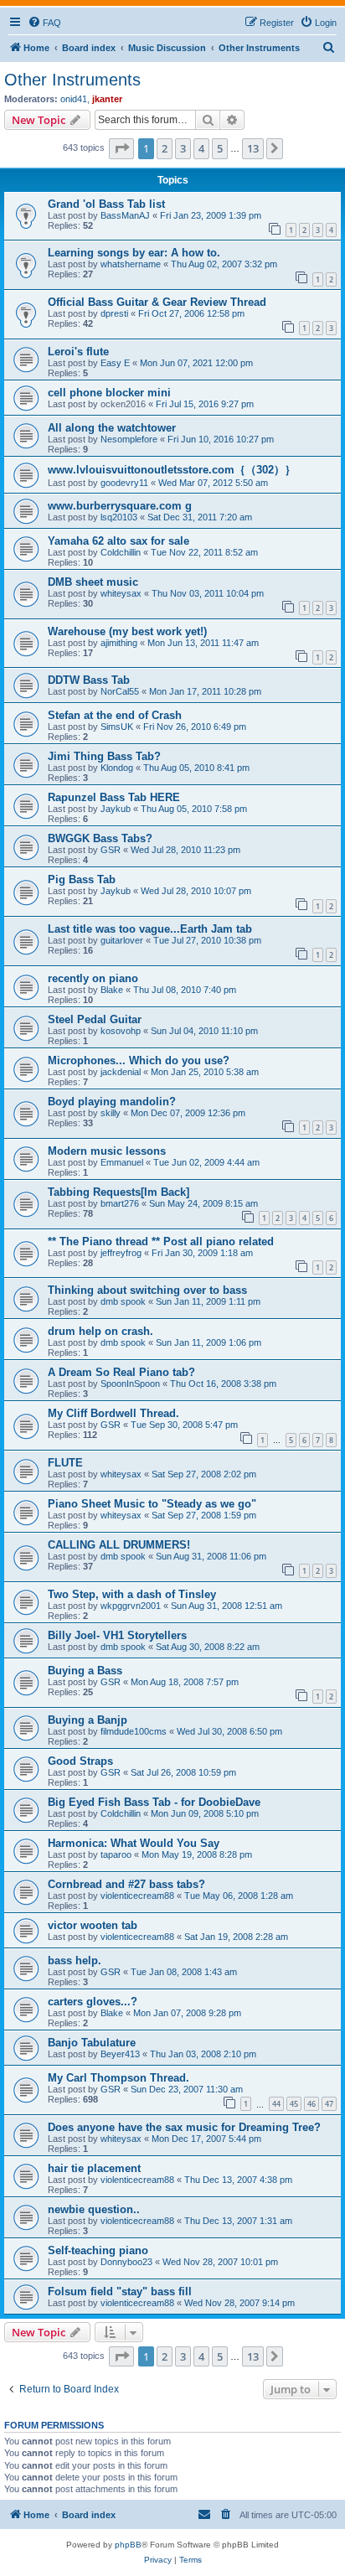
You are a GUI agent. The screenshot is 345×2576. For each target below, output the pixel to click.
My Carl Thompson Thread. (118, 2078)
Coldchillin (121, 552)
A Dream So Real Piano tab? (121, 1372)
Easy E (115, 363)
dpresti (114, 313)
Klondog (117, 768)
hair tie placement (94, 2168)
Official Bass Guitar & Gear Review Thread (157, 302)
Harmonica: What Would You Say (134, 1843)
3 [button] (183, 148)
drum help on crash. (100, 1331)
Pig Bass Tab (82, 879)
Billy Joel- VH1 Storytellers (117, 1635)
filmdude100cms (134, 1731)
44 (276, 2104)
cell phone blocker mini (109, 393)
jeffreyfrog (121, 1253)
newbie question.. (94, 2209)
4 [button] (201, 148)
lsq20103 (119, 517)
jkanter (107, 99)
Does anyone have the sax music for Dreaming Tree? (184, 2127)
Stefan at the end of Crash (115, 715)
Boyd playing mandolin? (112, 1102)
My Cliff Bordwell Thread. (113, 1413)
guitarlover (122, 940)
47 (329, 2104)
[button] (121, 148)
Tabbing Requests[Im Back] (118, 1192)
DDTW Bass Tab (89, 680)
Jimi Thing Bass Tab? (104, 756)
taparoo (116, 1854)
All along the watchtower (112, 428)
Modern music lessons (107, 1151)
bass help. (75, 1960)
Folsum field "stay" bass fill (120, 2292)
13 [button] (253, 148)
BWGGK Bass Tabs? (100, 838)
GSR (111, 850)
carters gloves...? (93, 2002)
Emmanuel (122, 1162)
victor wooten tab (93, 1925)
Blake (112, 990)
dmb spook (123, 1301)
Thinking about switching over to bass (147, 1290)
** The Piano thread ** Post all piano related (161, 1241)
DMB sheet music (93, 582)
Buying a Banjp (88, 1720)
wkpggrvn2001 (131, 1606)
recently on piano (93, 978)
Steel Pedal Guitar (95, 1019)
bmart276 (120, 1203)
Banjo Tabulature (92, 2043)
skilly (111, 1113)
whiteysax (121, 593)
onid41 (74, 99)
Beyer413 (120, 2054)
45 (294, 2104)
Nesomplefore (129, 439)
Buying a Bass (85, 1671)
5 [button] (220, 148)
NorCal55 (120, 691)
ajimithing (119, 643)
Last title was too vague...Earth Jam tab (150, 929)
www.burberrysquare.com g (120, 506)
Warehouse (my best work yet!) (127, 631)
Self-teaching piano (98, 2250)
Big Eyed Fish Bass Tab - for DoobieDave (154, 1802)
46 (312, 2104)
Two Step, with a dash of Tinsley (132, 1594)
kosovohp (121, 1031)
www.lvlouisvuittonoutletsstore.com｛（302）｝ (172, 470)
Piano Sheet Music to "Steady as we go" (152, 1504)
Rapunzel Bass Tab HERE (114, 797)
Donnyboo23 (126, 2262)
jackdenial (121, 1072)
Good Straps (80, 1761)
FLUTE (65, 1463)
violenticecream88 (137, 1896)
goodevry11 (124, 483)
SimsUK (117, 727)
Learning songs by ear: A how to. (134, 253)
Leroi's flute (78, 352)
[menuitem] (44, 23)
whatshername (131, 264)
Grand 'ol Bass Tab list (106, 204)
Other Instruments (72, 80)
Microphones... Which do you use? (139, 1060)
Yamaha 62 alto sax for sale (118, 541)
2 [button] (165, 148)
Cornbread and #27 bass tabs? (126, 1884)
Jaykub (116, 809)
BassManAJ (125, 215)
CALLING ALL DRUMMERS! (119, 1545)
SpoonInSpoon (130, 1384)
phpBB (128, 2545)
